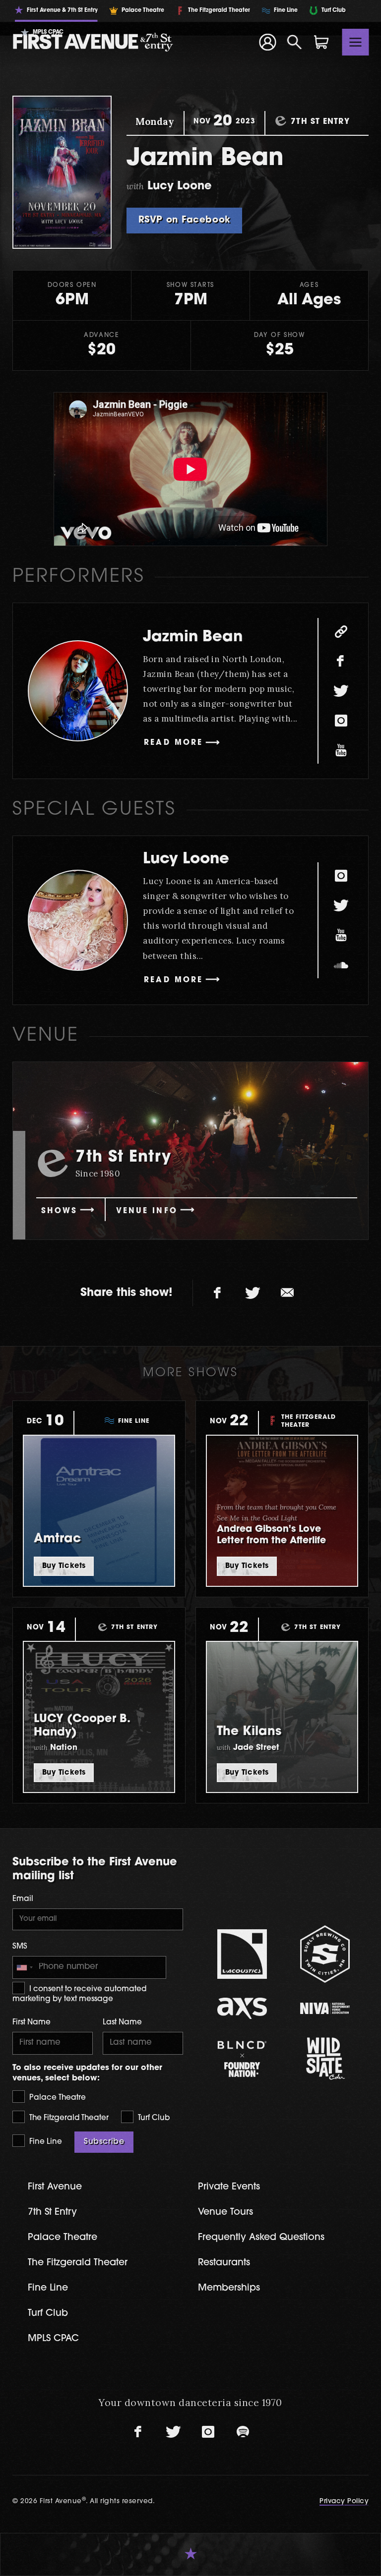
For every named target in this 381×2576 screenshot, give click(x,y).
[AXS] (242, 2008)
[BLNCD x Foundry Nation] (242, 2059)
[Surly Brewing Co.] (325, 1954)
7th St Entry (52, 2212)
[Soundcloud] (341, 965)
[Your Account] (267, 42)
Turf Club (153, 2118)
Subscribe (104, 2142)
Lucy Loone (186, 860)
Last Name (122, 2023)
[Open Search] (295, 42)
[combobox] (24, 1967)
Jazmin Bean (193, 638)
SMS (20, 1947)
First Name (32, 2023)
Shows (59, 1211)
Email (23, 1899)
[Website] (341, 631)
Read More (173, 743)
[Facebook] (341, 661)
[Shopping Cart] (321, 42)
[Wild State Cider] (325, 2059)
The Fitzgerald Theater (68, 2118)
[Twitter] (341, 691)
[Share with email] (287, 1293)
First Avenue (55, 2187)
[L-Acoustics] (242, 1954)
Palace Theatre (57, 2098)
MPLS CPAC (53, 2339)
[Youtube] (341, 750)
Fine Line (45, 2142)
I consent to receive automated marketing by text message (79, 1994)
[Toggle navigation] (356, 42)
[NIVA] (325, 2008)
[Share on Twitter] (253, 1293)
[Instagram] (341, 721)
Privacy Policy (344, 2501)
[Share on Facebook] (218, 1293)
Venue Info (147, 1211)
